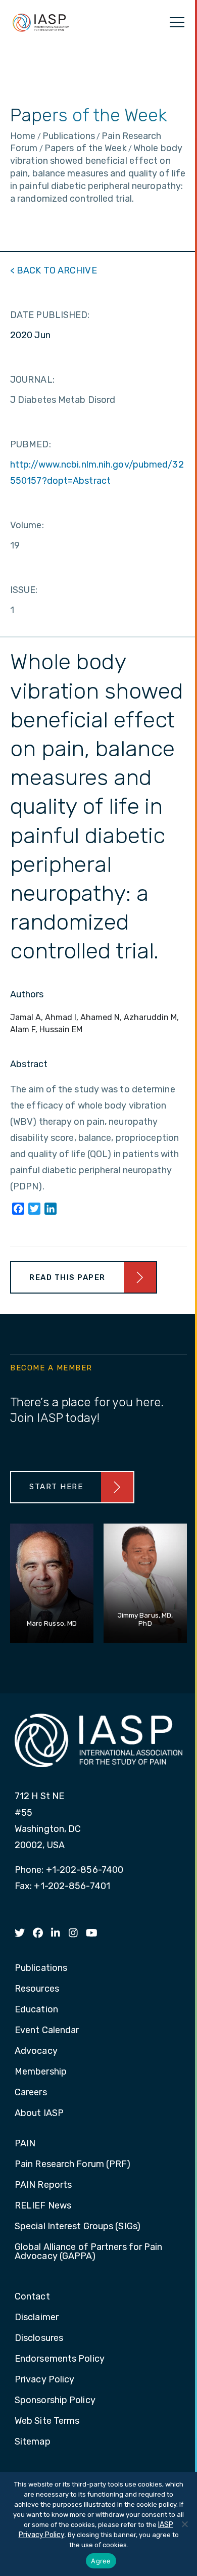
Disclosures (39, 2338)
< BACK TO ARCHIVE (54, 270)
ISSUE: (24, 590)
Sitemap (33, 2442)
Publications (41, 1968)
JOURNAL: (32, 380)
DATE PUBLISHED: (50, 315)
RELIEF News (43, 2206)
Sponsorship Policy (55, 2401)
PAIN (25, 2144)
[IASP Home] (41, 22)
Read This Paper (67, 1277)
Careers (31, 2093)
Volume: (27, 525)
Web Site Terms (47, 2421)
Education (36, 2010)
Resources (37, 1989)
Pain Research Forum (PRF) (73, 2165)
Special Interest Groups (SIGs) (78, 2227)
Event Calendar (47, 2031)
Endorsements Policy (60, 2359)
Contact (32, 2297)
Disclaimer (37, 2318)
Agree (101, 2561)
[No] (184, 2524)
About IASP (39, 2113)
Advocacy (36, 2051)
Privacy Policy (44, 2380)
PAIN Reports (43, 2185)
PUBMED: (31, 444)
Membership (41, 2072)
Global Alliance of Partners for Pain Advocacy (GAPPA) (89, 2252)
